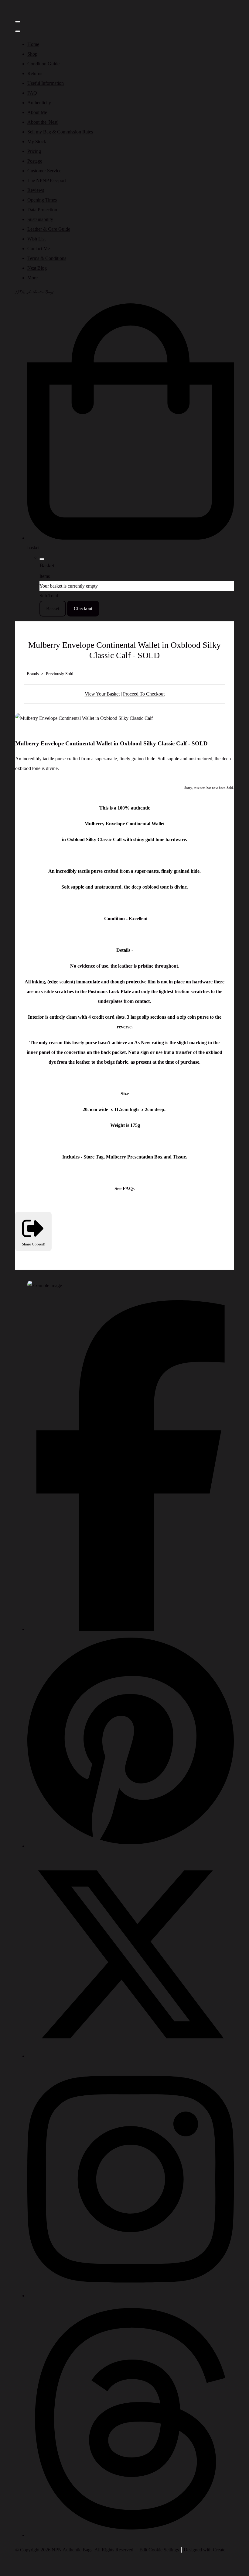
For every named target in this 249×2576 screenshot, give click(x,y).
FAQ (32, 93)
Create (219, 2550)
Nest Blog (37, 268)
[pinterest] (131, 1846)
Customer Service (44, 171)
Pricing (34, 151)
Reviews (36, 190)
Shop (32, 54)
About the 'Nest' (43, 122)
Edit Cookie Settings (159, 2550)
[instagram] (131, 2296)
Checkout (83, 608)
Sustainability (40, 219)
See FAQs (124, 1188)
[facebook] (131, 1629)
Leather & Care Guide (49, 229)
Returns (35, 73)
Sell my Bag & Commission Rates (60, 132)
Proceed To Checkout (144, 694)
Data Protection (42, 210)
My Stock (37, 142)
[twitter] (131, 2056)
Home (33, 44)
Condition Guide (43, 64)
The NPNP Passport (47, 180)
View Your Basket (102, 694)
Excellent (138, 919)
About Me (37, 112)
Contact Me (39, 249)
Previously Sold (60, 674)
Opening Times (42, 200)
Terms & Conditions (47, 258)
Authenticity (39, 103)
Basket (53, 608)
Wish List (36, 239)
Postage (35, 161)
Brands (33, 674)
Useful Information (46, 83)
